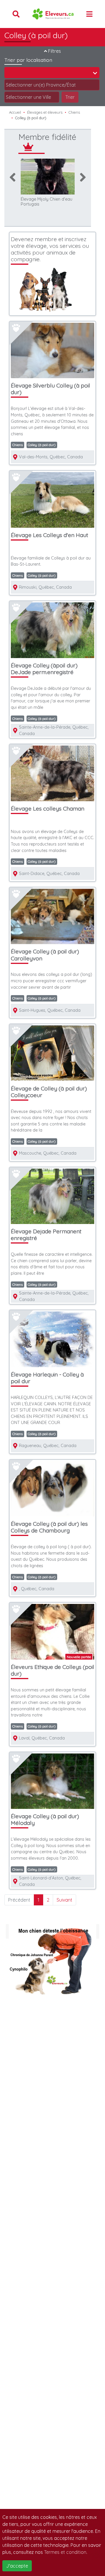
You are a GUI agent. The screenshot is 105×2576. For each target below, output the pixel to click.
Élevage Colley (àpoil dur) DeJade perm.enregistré (44, 669)
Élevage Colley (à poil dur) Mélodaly (45, 1820)
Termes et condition (65, 2552)
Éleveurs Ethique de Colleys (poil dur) (52, 1670)
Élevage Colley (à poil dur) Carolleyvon (45, 955)
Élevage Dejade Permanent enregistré (46, 1235)
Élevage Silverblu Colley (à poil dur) (50, 389)
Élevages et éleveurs (45, 112)
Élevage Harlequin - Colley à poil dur (47, 1378)
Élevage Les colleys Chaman (48, 809)
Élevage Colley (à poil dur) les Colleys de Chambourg (49, 1527)
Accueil (15, 112)
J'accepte (17, 2566)
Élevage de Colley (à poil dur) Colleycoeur (49, 1092)
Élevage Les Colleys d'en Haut (49, 535)
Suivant (64, 1900)
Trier (70, 97)
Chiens (74, 112)
